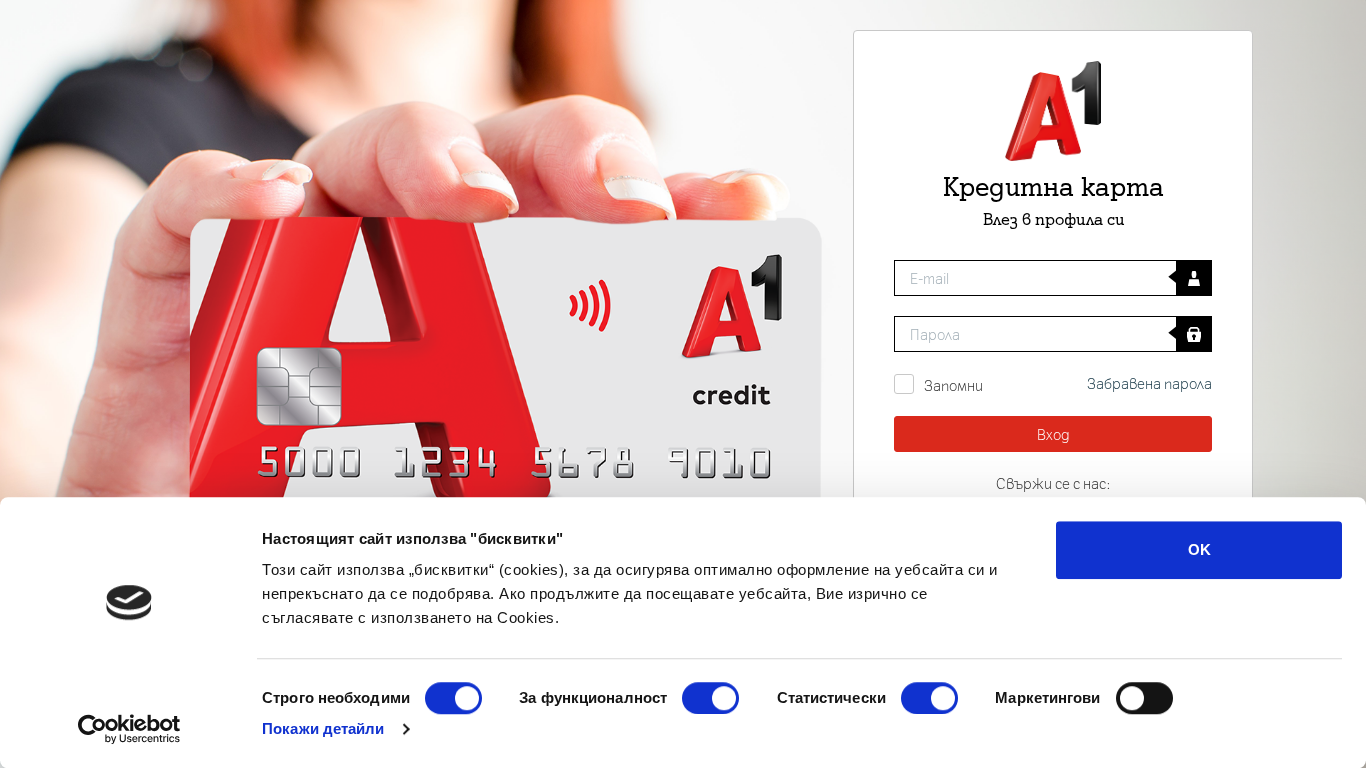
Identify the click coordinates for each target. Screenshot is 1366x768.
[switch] (710, 698)
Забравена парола (1149, 383)
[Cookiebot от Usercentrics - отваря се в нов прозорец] (129, 729)
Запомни (953, 385)
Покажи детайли (323, 728)
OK (1199, 549)
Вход (1053, 434)
